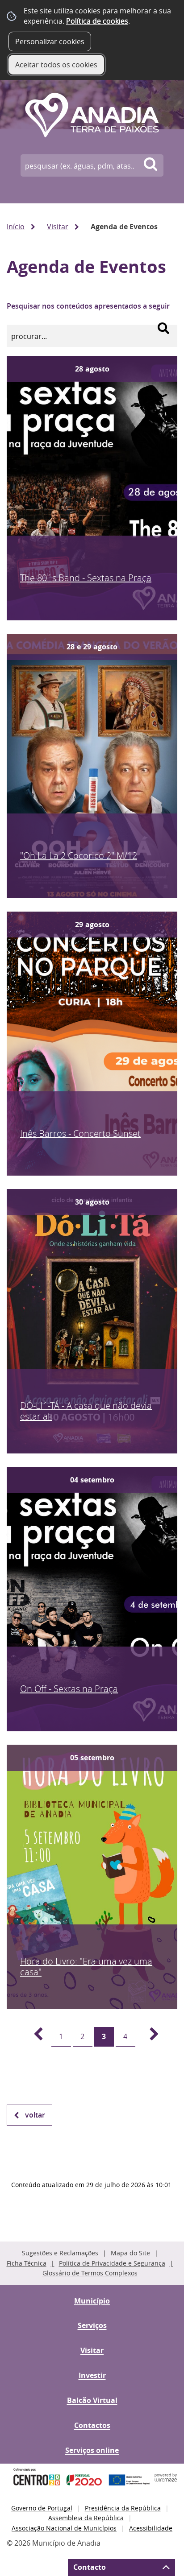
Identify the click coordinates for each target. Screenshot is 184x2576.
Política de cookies (97, 21)
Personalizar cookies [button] (50, 41)
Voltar (35, 2115)
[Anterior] (33, 2037)
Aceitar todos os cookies (56, 65)
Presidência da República (123, 2508)
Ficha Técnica (27, 2263)
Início (16, 227)
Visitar (58, 227)
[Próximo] (149, 2037)
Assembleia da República (86, 2518)
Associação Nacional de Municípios (64, 2528)
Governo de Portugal (42, 2508)
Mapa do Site (130, 2253)
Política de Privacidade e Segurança (112, 2263)
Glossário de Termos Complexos (90, 2273)
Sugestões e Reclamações (60, 2253)
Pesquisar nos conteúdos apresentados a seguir (88, 306)
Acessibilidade (151, 2528)
